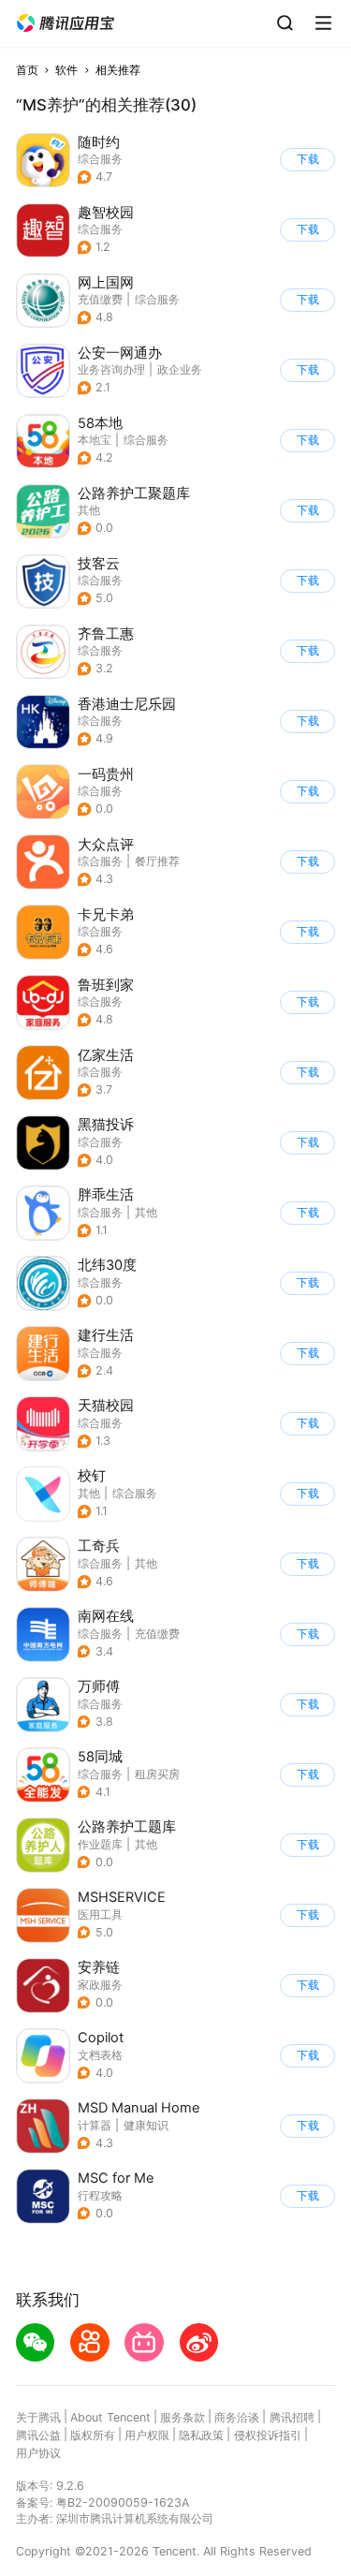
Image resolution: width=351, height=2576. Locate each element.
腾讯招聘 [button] (292, 2417)
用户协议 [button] (38, 2453)
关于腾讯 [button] (38, 2417)
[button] (66, 23)
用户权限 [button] (147, 2435)
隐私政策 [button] (201, 2435)
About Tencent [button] (110, 2417)
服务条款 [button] (183, 2417)
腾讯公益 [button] (38, 2435)
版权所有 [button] (93, 2435)
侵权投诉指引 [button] (268, 2435)
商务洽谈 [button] (237, 2417)
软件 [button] (66, 70)
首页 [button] (27, 70)
